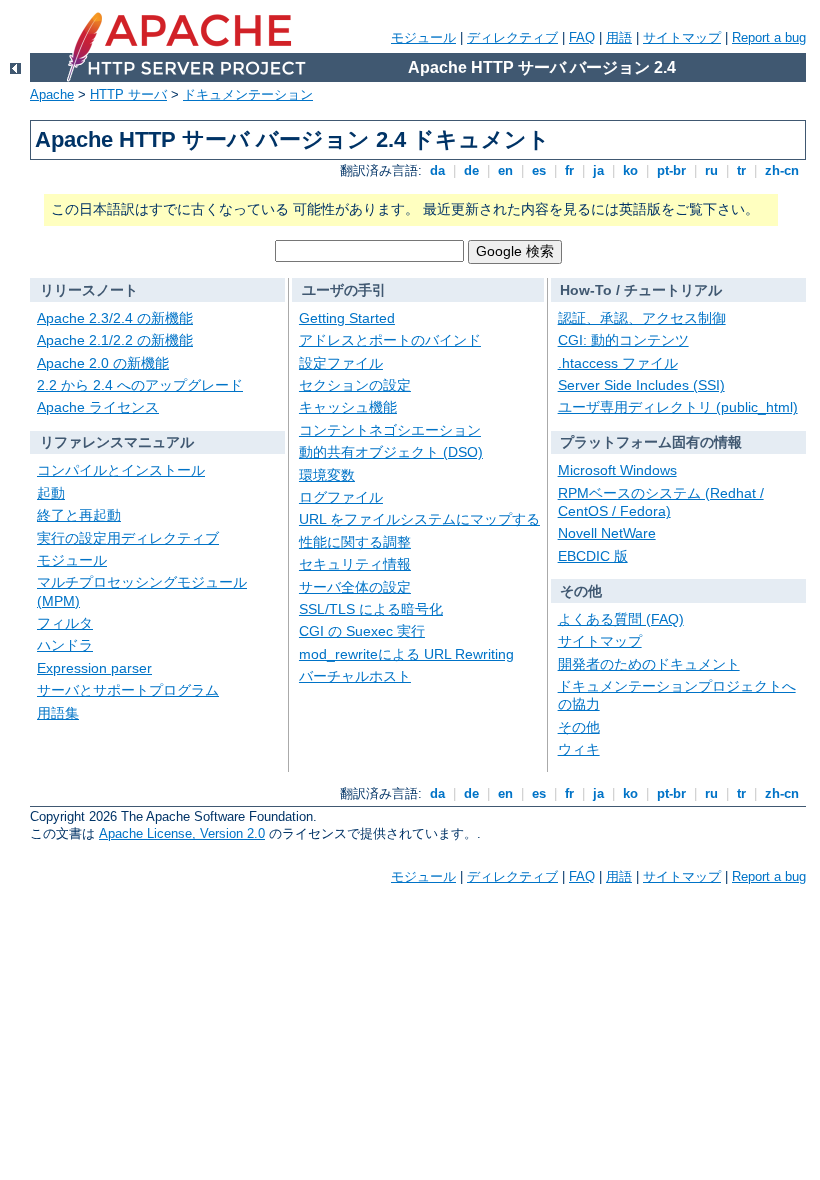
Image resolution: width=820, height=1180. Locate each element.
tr (741, 170)
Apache (52, 94)
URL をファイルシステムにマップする (419, 519)
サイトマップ (682, 37)
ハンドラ (65, 645)
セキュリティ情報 (355, 564)
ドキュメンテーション (248, 94)
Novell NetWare (607, 533)
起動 (51, 493)
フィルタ (65, 623)
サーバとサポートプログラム (128, 690)
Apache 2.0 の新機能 (103, 363)
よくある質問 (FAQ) (621, 619)
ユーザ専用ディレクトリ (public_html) (678, 407)
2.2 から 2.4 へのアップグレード (140, 385)
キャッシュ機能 (348, 407)
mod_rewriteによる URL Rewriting (406, 654)
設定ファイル (341, 363)
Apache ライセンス (98, 407)
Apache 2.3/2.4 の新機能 (115, 318)
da (437, 170)
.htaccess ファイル (618, 363)
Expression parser (94, 668)
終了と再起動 (79, 515)
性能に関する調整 (355, 542)
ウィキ (579, 749)
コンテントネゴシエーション (390, 430)
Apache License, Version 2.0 (182, 833)
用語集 (58, 713)
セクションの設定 (355, 385)
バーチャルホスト (355, 676)
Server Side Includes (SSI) (641, 385)
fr (569, 170)
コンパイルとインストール (121, 470)
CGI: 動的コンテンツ (623, 340)
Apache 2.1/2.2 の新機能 (115, 340)
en (505, 170)
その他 (579, 727)
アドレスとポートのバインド (390, 340)
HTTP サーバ (128, 94)
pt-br (671, 170)
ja (598, 170)
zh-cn (782, 170)
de (471, 170)
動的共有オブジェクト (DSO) (391, 452)
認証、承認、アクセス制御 (642, 318)
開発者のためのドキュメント (649, 664)
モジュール (423, 37)
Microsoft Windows (617, 470)
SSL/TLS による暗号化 (371, 609)
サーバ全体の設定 (355, 587)
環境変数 (327, 475)
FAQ (582, 37)
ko (630, 170)
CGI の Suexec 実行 (362, 631)
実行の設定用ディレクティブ (128, 538)
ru (711, 170)
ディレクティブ (512, 37)
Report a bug (769, 37)
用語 (619, 37)
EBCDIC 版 (593, 556)
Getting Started (347, 318)
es (539, 170)
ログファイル (341, 497)
